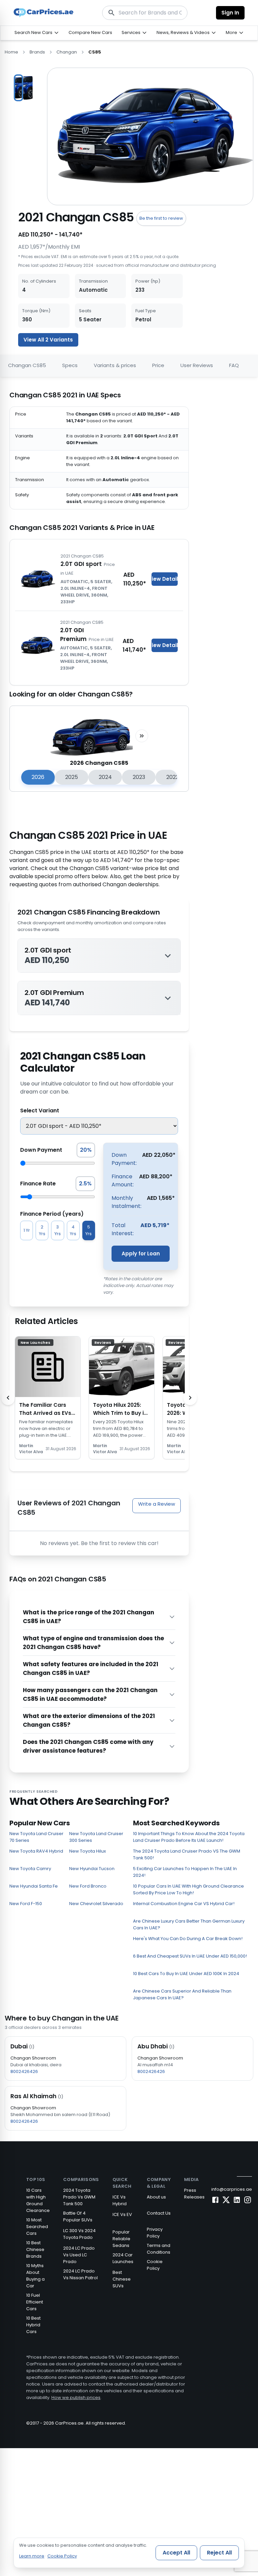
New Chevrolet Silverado (96, 1904)
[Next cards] (190, 1398)
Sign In (230, 13)
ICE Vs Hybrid (120, 2200)
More (231, 32)
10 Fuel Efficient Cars (35, 2302)
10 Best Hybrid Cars (33, 2325)
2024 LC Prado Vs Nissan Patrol (80, 2274)
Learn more (32, 2556)
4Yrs (73, 1230)
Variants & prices (115, 365)
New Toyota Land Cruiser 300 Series (96, 1837)
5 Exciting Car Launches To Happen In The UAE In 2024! (185, 1872)
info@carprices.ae (232, 2189)
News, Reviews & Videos (183, 32)
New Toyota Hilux (88, 1851)
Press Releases (194, 2194)
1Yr (27, 1230)
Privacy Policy (155, 2233)
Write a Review (157, 1504)
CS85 (95, 52)
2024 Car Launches (123, 2258)
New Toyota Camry (30, 1869)
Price (158, 365)
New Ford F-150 (26, 1904)
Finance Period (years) (52, 1214)
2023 (139, 777)
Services (131, 32)
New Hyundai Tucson (92, 1869)
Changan (67, 52)
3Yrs (58, 1230)
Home (11, 52)
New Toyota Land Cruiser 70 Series (36, 1837)
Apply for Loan (141, 1254)
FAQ (234, 365)
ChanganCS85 (27, 365)
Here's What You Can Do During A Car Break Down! (188, 1939)
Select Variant (40, 1111)
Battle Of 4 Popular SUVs (78, 2216)
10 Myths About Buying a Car (35, 2276)
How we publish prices (76, 2398)
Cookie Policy (155, 2265)
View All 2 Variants (48, 340)
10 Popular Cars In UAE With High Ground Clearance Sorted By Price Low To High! (188, 1889)
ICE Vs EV (122, 2214)
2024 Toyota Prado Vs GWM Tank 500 (79, 2197)
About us (156, 2197)
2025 (72, 777)
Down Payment (41, 1150)
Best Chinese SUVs (122, 2279)
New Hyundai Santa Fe (34, 1886)
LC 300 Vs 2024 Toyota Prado (79, 2234)
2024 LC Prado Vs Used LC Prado (79, 2255)
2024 (105, 777)
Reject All (219, 2553)
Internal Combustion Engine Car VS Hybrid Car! (184, 1904)
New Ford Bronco (88, 1886)
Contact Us (159, 2213)
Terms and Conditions (159, 2249)
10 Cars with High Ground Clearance (38, 2200)
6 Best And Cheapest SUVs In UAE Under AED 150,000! (190, 1956)
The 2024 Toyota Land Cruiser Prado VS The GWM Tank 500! (187, 1854)
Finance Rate (38, 1184)
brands (37, 52)
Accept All (176, 2553)
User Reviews (197, 365)
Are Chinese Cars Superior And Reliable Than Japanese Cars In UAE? (182, 1994)
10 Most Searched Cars (37, 2227)
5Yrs (89, 1230)
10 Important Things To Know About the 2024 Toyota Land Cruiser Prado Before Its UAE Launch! (189, 1837)
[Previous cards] (8, 1398)
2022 (173, 777)
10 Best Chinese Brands (35, 2249)
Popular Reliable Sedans (121, 2239)
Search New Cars (33, 32)
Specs (70, 365)
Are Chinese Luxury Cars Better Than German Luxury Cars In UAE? (189, 1924)
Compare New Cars (90, 32)
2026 (38, 777)
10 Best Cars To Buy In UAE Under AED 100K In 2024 (186, 1974)
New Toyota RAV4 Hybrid (36, 1851)
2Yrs (42, 1230)
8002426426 (24, 2071)
